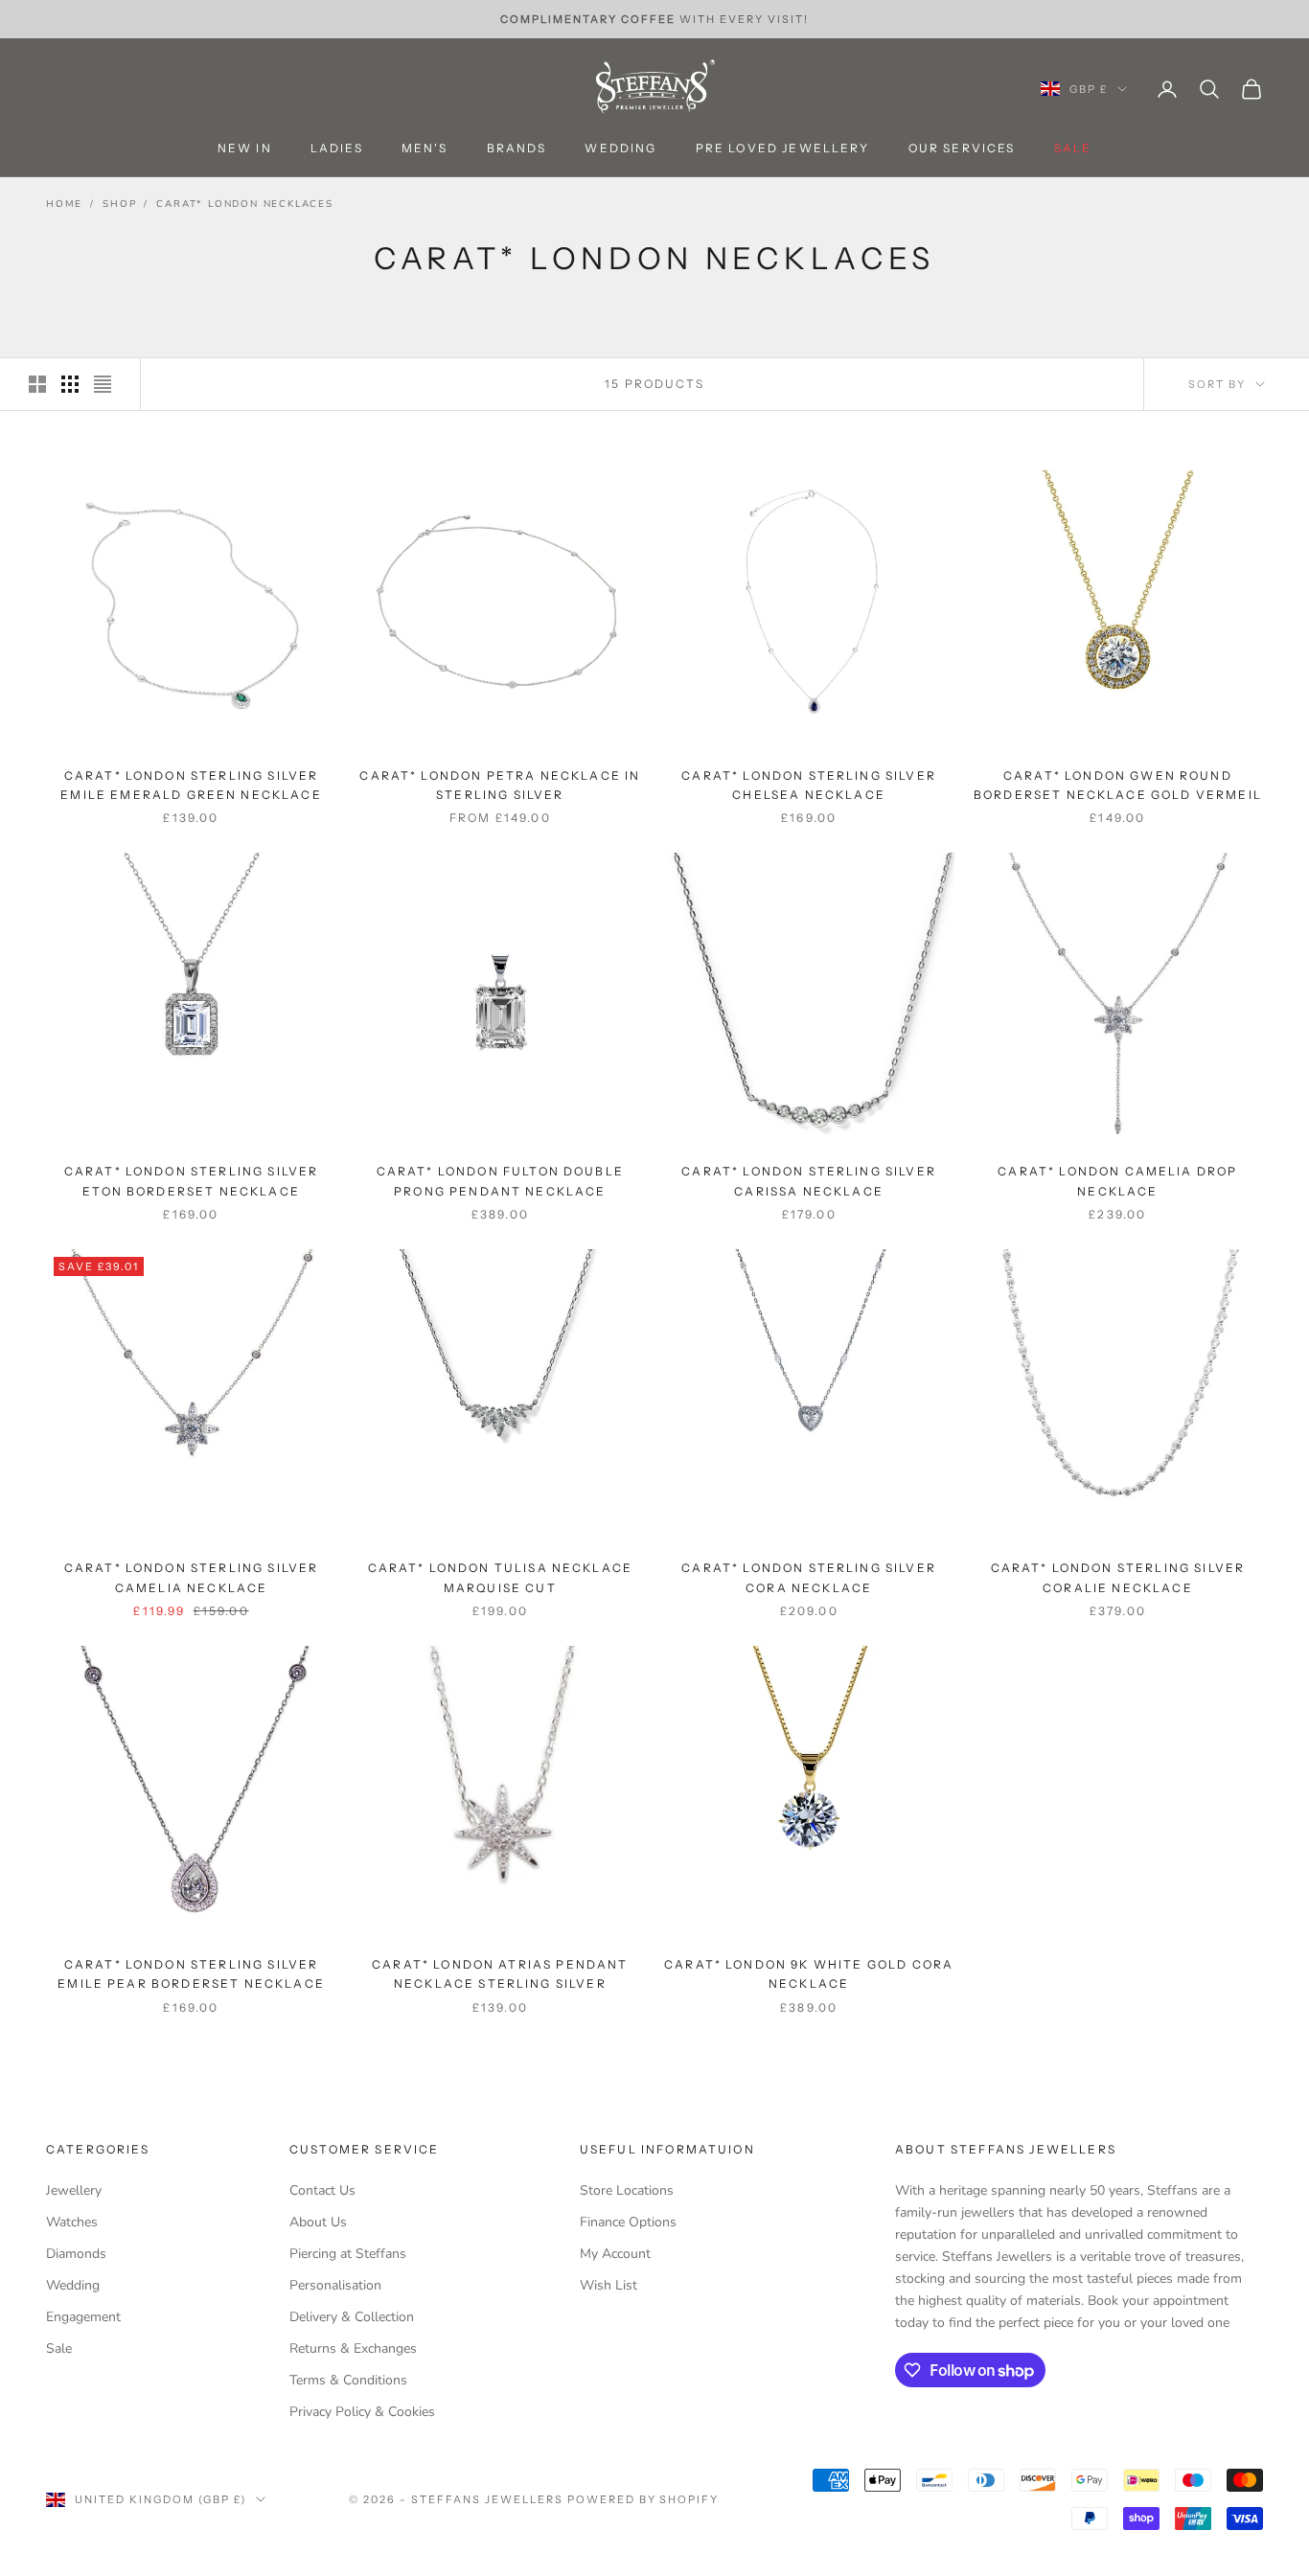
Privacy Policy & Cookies (362, 2412)
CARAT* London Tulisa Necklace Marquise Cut (501, 1577)
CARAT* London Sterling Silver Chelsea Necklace (809, 785)
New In (245, 149)
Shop (119, 204)
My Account (615, 2254)
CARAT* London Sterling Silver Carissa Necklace (809, 1181)
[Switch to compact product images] (103, 384)
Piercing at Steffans (348, 2254)
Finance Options (628, 2222)
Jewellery (74, 2190)
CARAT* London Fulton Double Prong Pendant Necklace (500, 1181)
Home (64, 204)
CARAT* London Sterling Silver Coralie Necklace (1118, 1577)
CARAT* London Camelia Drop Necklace (1117, 1181)
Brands (517, 149)
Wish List (609, 2285)
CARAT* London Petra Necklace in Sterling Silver (500, 785)
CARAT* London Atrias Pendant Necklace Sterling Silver (500, 1974)
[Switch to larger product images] (37, 384)
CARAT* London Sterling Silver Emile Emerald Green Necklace (191, 785)
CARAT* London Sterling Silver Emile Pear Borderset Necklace (191, 1974)
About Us (318, 2222)
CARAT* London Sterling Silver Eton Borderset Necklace (192, 1181)
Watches (72, 2222)
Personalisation (335, 2285)
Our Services (962, 149)
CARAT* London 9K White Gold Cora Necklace (809, 1974)
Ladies (337, 149)
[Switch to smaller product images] (70, 384)
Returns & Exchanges (353, 2348)
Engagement (83, 2317)
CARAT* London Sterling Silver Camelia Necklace (192, 1577)
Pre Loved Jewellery (783, 149)
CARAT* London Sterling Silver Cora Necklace (809, 1577)
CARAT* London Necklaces (244, 204)
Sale (59, 2348)
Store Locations (627, 2190)
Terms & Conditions (348, 2380)
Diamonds (76, 2254)
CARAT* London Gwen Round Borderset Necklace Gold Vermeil (1118, 785)
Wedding (620, 149)
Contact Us (322, 2190)
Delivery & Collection (352, 2317)
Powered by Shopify (643, 2499)
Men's (425, 149)
